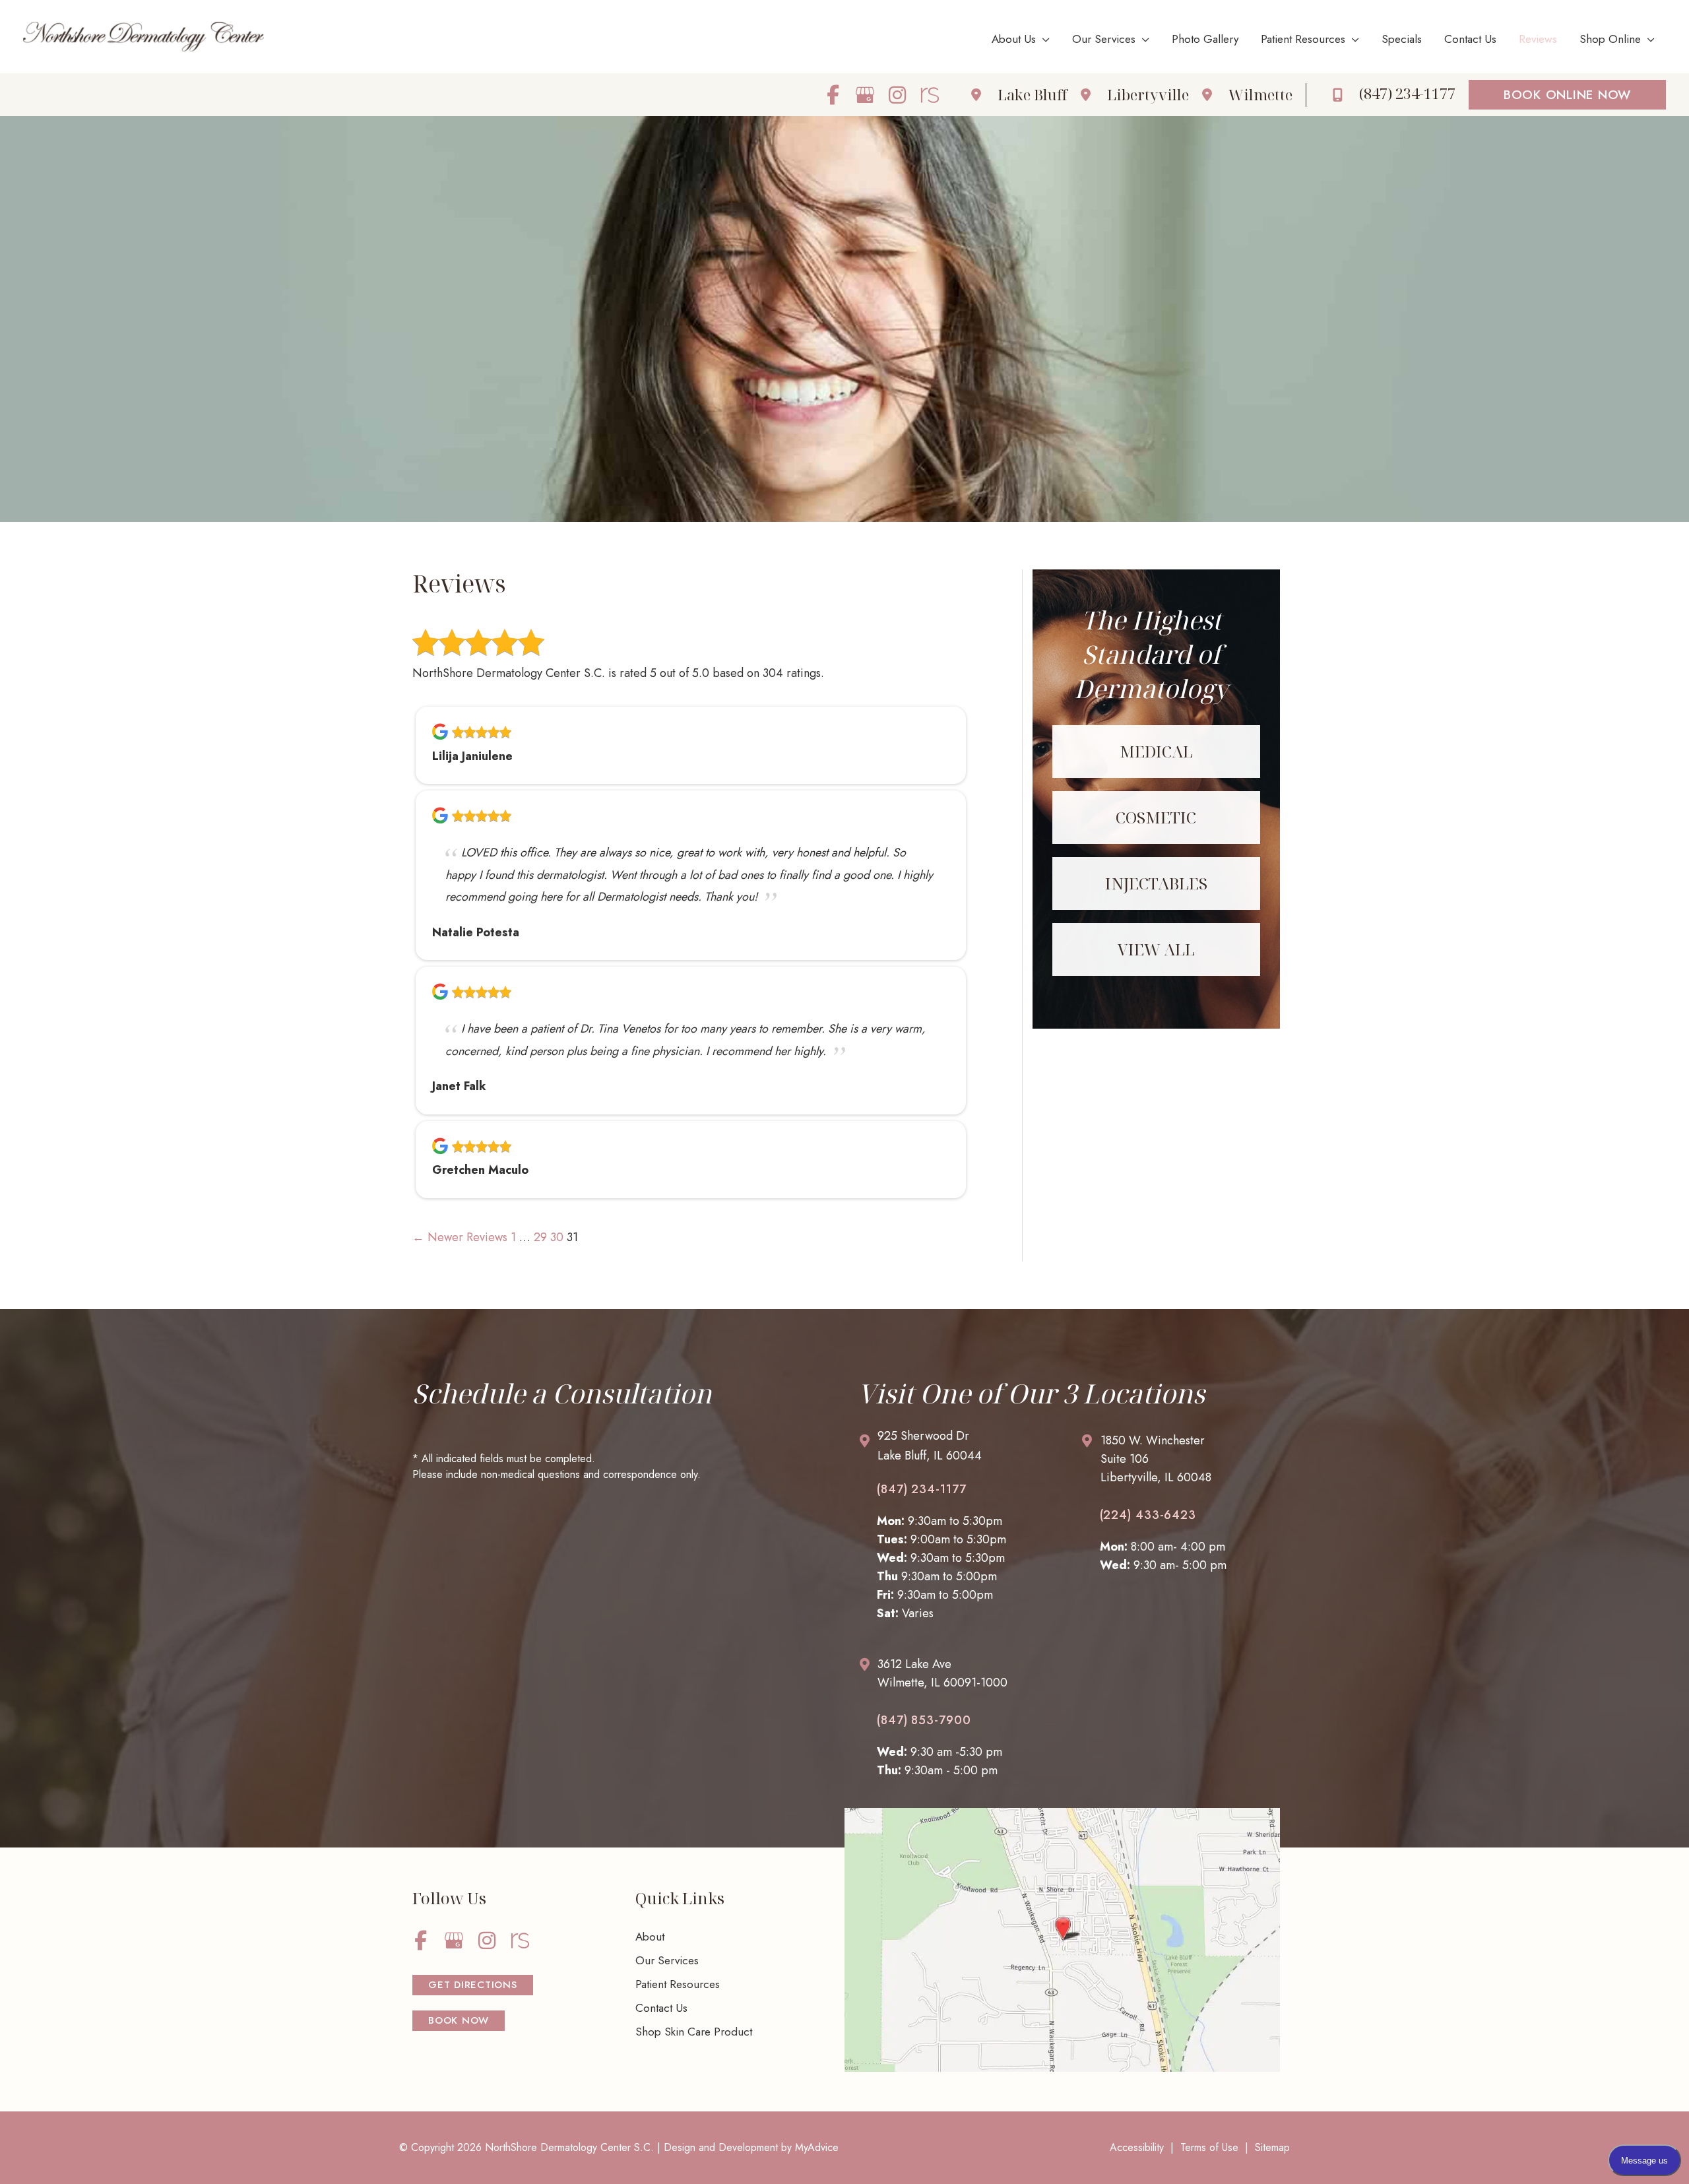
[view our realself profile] (930, 95)
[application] (1043, 39)
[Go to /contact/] (956, 1449)
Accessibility (1137, 2147)
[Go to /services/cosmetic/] (1156, 818)
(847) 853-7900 (924, 1720)
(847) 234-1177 (922, 1489)
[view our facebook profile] (833, 95)
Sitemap (1272, 2147)
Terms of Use (1209, 2147)
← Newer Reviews (460, 1237)
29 (540, 1237)
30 (557, 1237)
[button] (1567, 95)
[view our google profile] (865, 95)
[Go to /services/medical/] (1156, 752)
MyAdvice (817, 2147)
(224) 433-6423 (1148, 1515)
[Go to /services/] (1156, 949)
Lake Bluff (1033, 94)
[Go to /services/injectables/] (1156, 883)
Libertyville (1148, 94)
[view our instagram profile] (898, 95)
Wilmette (1260, 94)
